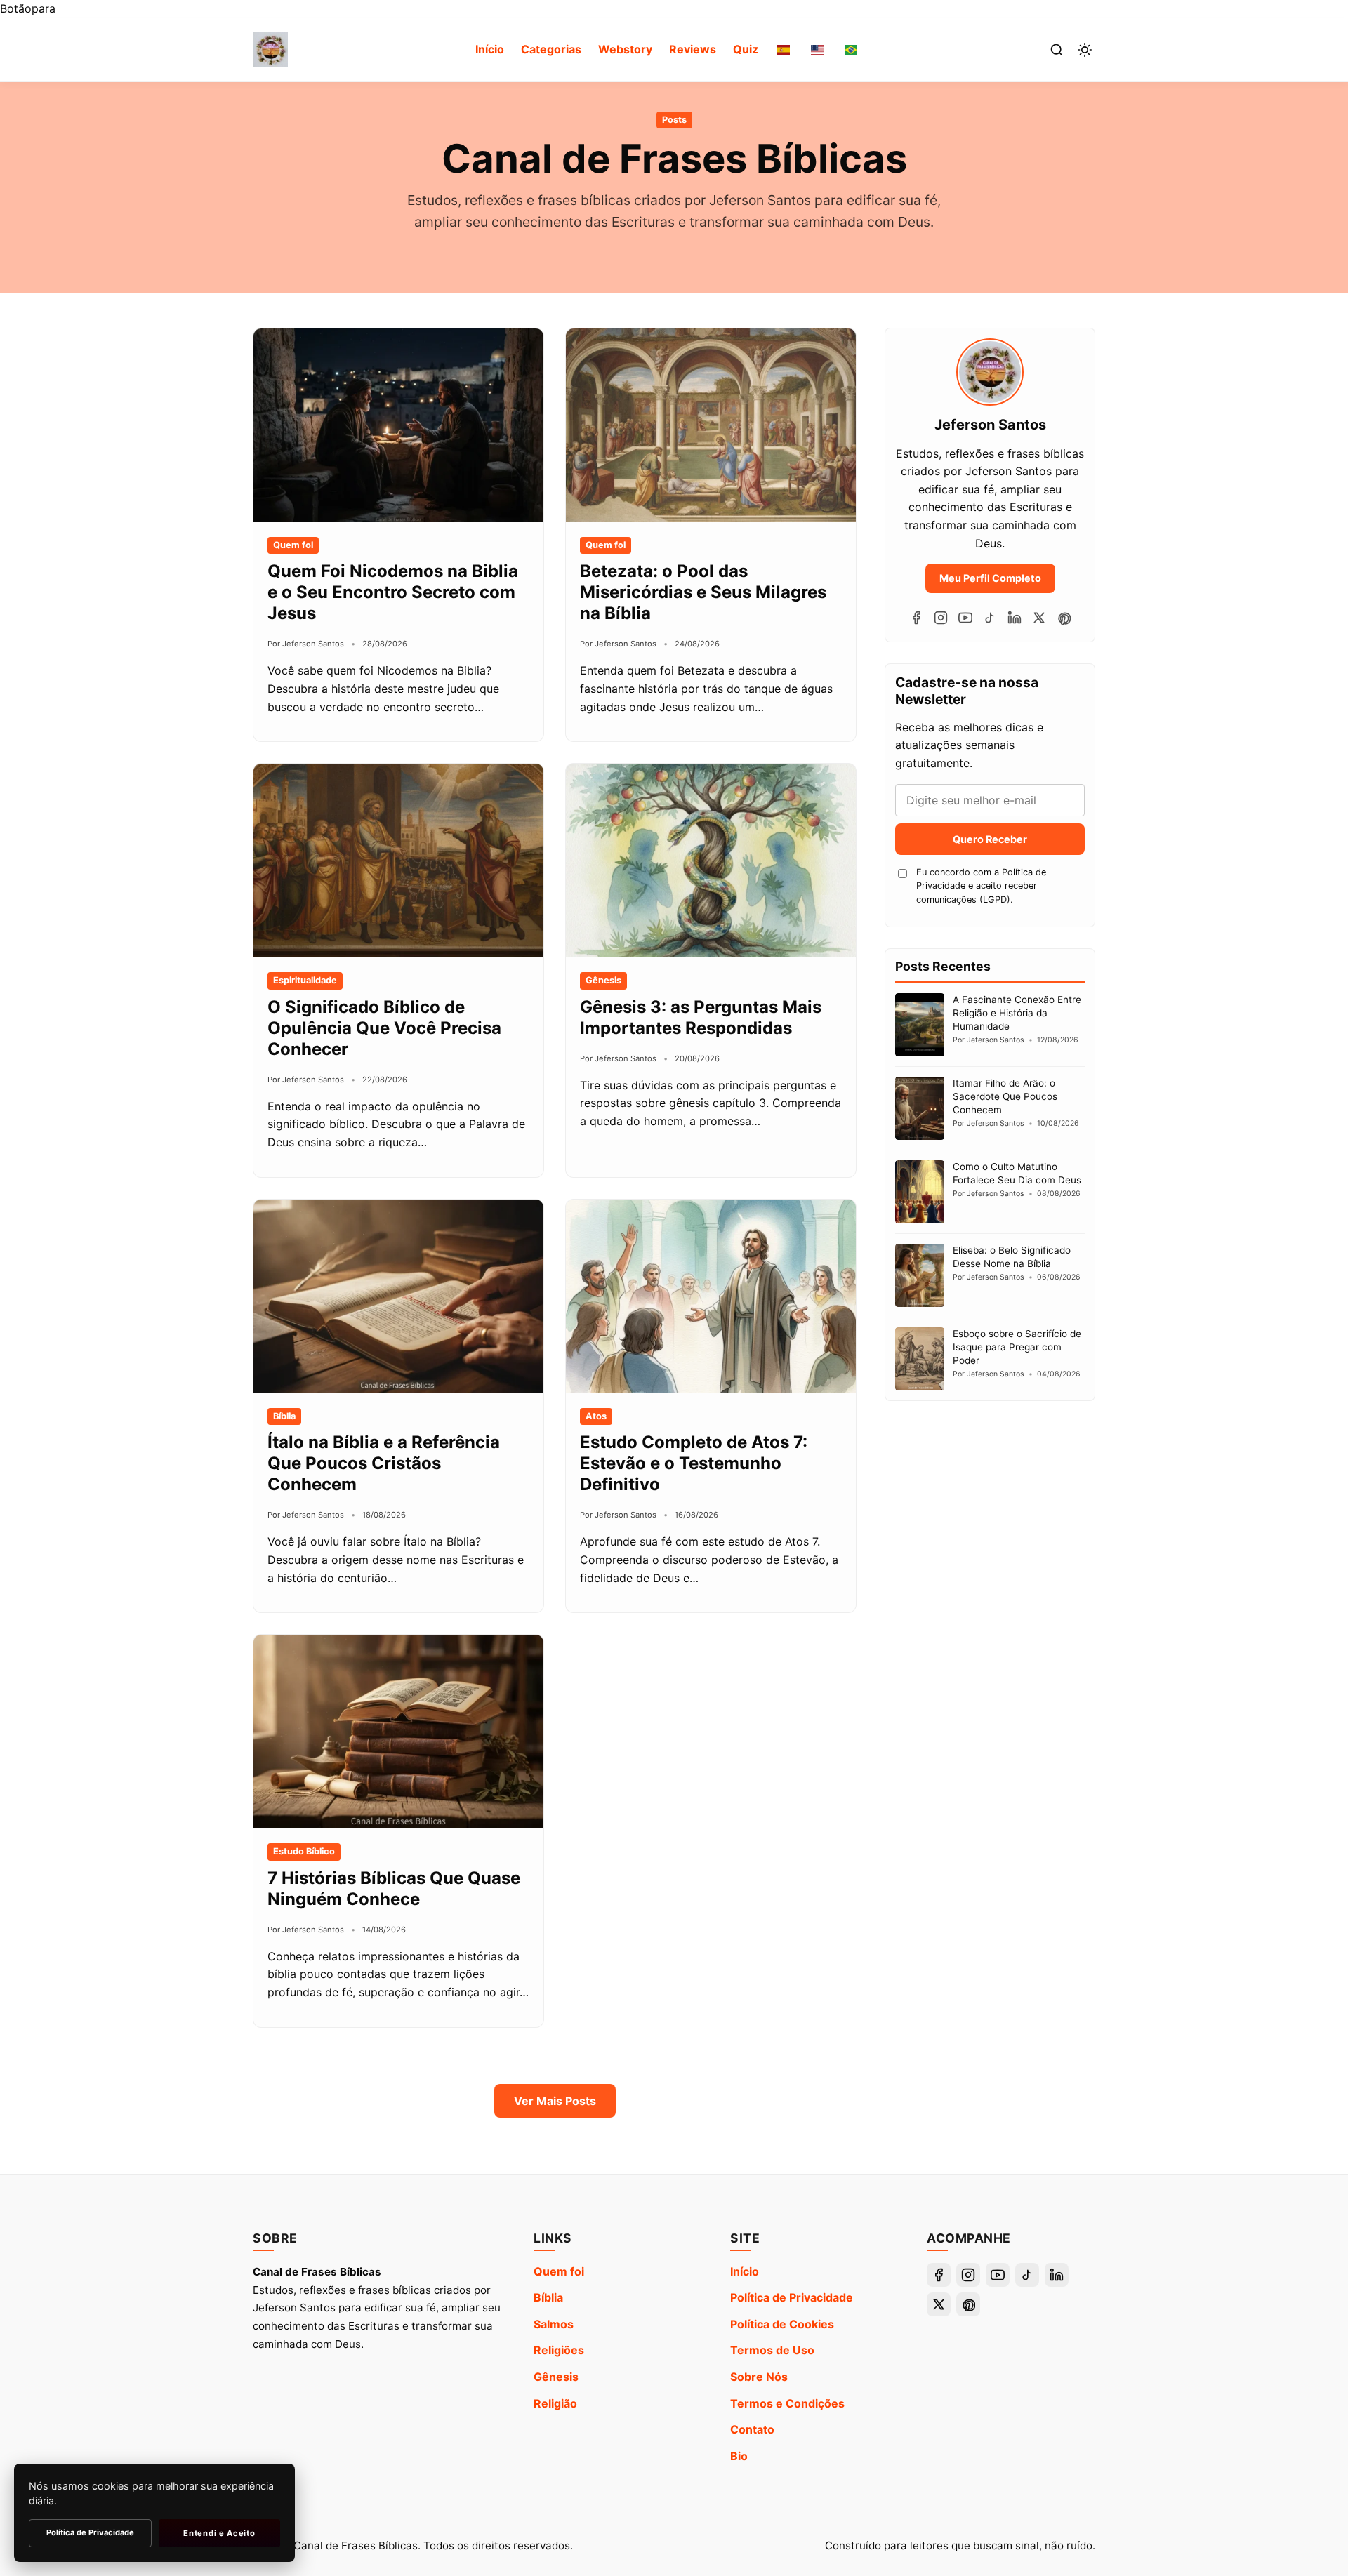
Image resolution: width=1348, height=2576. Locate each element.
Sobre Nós (759, 2377)
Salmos (554, 2324)
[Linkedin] (1015, 618)
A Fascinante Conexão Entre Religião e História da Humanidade (1017, 1013)
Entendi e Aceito (219, 2533)
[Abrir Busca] (1057, 50)
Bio (739, 2456)
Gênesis (556, 2377)
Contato (752, 2429)
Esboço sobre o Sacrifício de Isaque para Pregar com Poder (1017, 1347)
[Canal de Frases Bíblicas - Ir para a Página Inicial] (270, 50)
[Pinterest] (1064, 618)
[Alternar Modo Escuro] (1085, 50)
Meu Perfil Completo (990, 578)
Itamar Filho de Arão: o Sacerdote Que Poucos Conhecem (1005, 1096)
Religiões (559, 2350)
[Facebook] (916, 618)
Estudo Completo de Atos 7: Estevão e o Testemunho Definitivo (694, 1463)
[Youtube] (965, 618)
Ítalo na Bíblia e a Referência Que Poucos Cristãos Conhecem (384, 1463)
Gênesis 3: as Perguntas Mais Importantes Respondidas (701, 1017)
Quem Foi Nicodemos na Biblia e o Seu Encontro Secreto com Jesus (393, 592)
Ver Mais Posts (555, 2101)
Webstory (625, 49)
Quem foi (559, 2271)
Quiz (746, 49)
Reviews (693, 49)
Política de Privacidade (792, 2297)
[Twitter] (1039, 618)
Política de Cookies (782, 2324)
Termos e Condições (787, 2403)
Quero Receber (990, 839)
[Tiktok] (990, 618)
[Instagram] (941, 618)
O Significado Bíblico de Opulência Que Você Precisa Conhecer (384, 1028)
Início (490, 49)
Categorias (551, 49)
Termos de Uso (772, 2350)
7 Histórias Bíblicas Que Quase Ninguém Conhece (394, 1888)
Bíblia (548, 2297)
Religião (555, 2403)
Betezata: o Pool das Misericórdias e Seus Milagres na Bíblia (703, 592)
